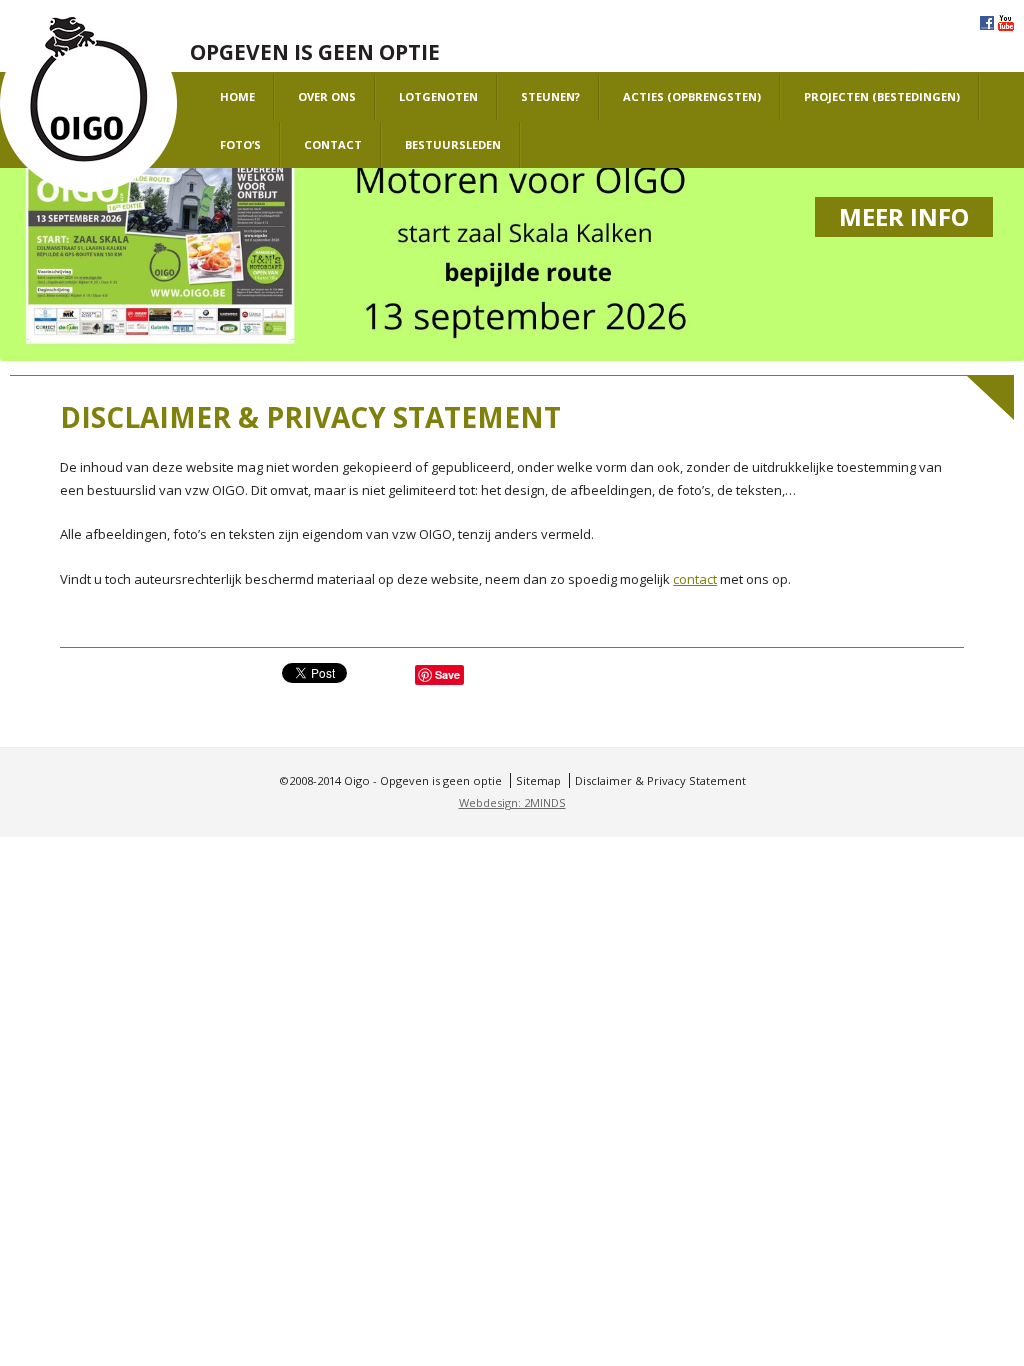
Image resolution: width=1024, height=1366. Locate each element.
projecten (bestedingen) (882, 96)
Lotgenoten (438, 96)
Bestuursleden (453, 144)
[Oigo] (88, 104)
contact (695, 579)
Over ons (327, 96)
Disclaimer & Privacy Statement (660, 780)
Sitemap (538, 780)
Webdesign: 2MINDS (512, 802)
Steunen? (550, 96)
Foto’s (240, 144)
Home (237, 96)
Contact (333, 144)
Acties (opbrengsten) (692, 96)
